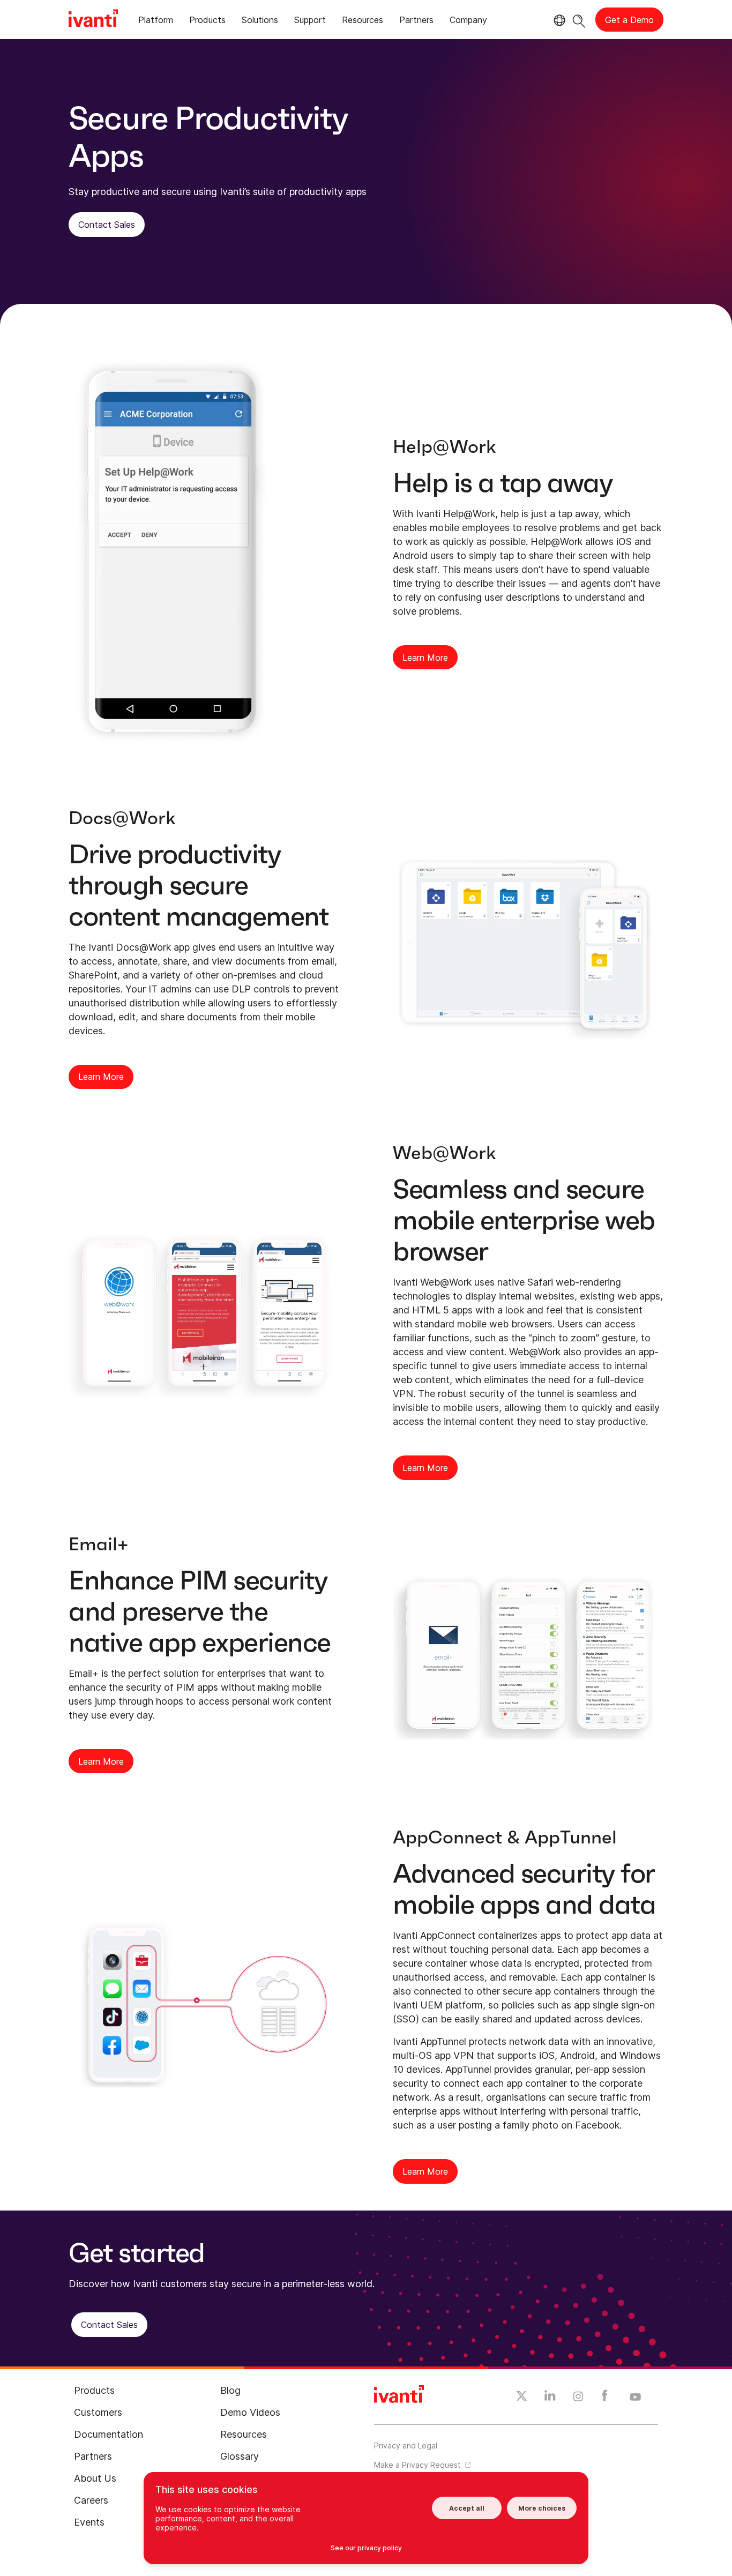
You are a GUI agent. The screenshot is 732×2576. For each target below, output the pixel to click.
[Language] (558, 20)
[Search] (579, 20)
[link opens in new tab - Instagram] (578, 2398)
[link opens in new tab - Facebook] (605, 2398)
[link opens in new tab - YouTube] (635, 2398)
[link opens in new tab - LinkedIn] (550, 2398)
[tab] (156, 22)
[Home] (93, 20)
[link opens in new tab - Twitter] (522, 2398)
